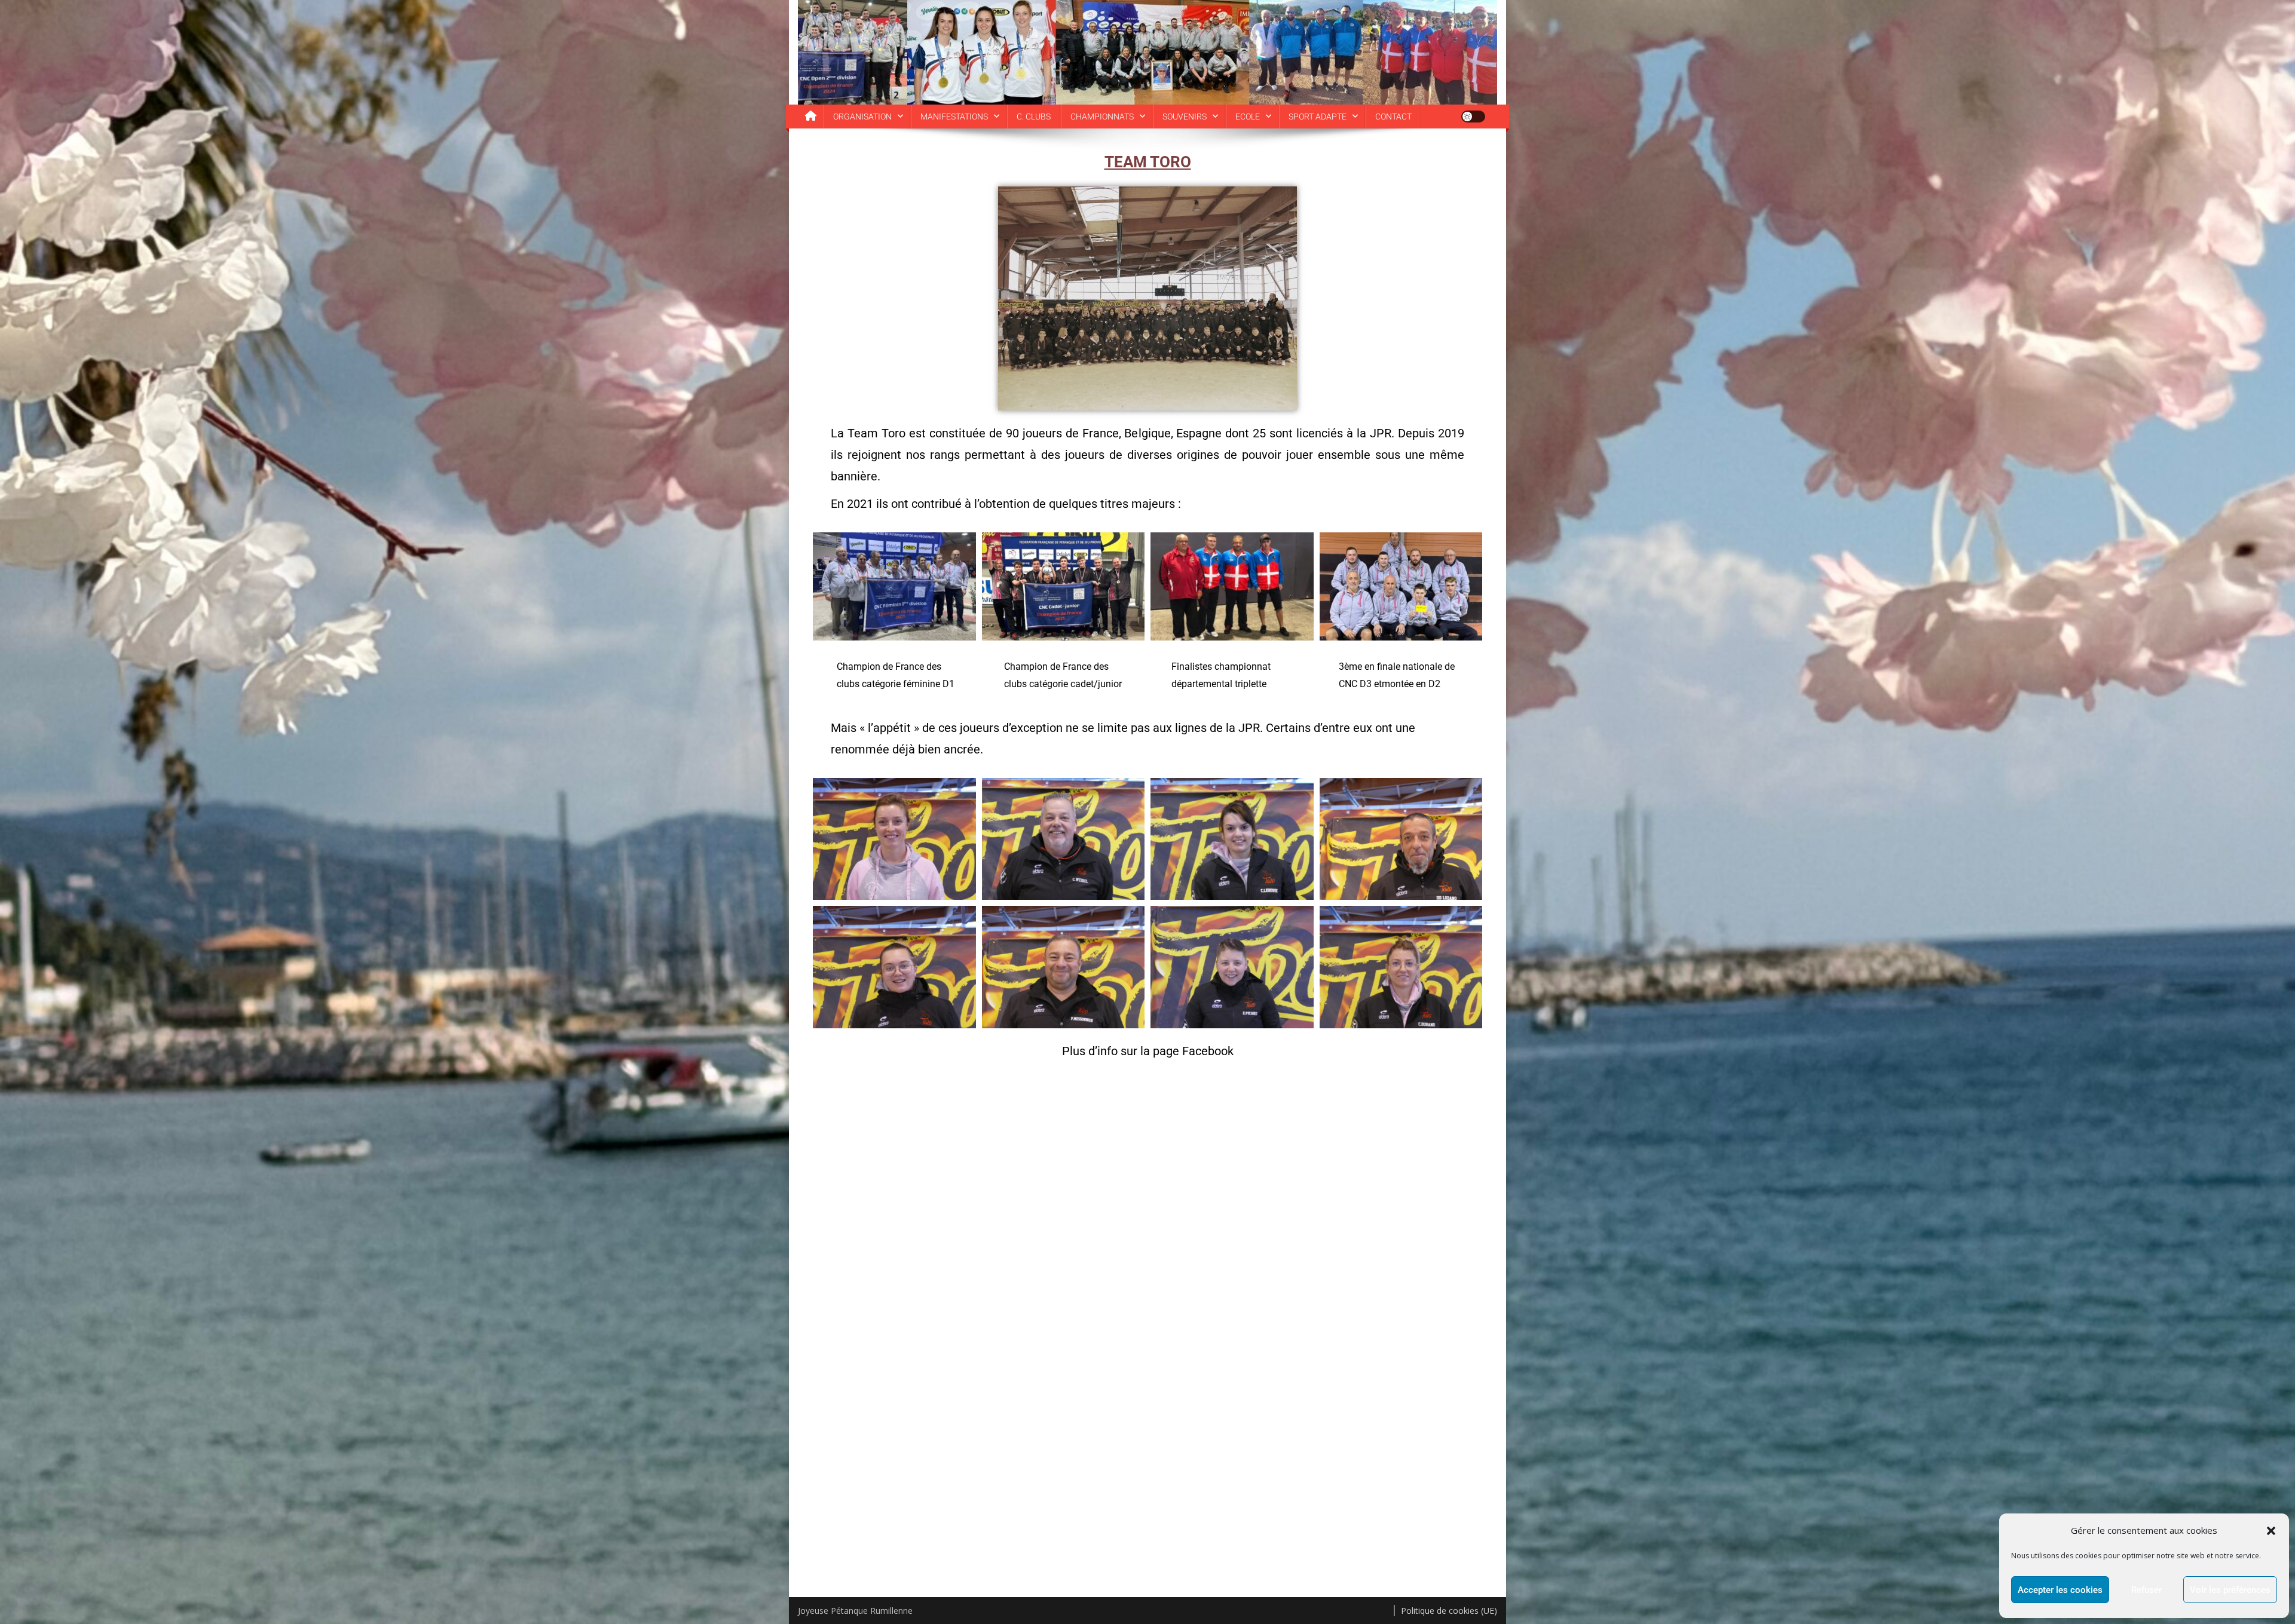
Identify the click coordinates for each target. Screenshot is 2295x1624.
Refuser (2146, 1590)
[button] (2271, 1531)
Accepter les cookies (2060, 1590)
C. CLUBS (1034, 117)
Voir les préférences (2230, 1590)
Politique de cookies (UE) (1449, 1611)
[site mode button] (1473, 117)
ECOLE (1248, 117)
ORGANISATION (862, 117)
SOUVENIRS (1185, 117)
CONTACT (1393, 117)
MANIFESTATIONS (954, 117)
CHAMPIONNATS (1102, 117)
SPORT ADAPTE (1318, 117)
